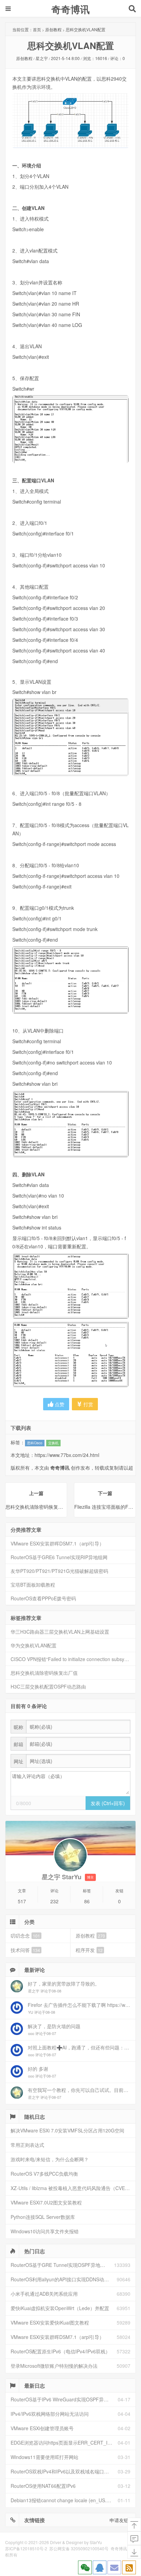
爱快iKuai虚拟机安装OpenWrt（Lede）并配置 (60, 2308)
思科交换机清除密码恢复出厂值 (44, 1673)
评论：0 (118, 58)
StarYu (96, 2542)
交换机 (53, 1443)
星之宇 (42, 58)
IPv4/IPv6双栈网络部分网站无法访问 (50, 2414)
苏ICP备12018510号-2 (26, 2548)
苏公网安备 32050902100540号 (79, 2548)
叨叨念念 (25, 1936)
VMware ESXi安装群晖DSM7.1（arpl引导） (57, 1543)
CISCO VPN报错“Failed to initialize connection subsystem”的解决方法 (73, 1659)
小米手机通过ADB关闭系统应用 (44, 2294)
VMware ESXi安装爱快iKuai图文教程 (50, 2322)
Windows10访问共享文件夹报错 (45, 2231)
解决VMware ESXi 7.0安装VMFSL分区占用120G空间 (67, 2130)
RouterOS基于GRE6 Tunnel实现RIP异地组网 (59, 1557)
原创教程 (53, 29)
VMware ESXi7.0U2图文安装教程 (46, 2202)
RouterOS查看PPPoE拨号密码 (43, 1598)
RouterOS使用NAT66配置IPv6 (43, 2486)
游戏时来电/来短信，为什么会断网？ (50, 2159)
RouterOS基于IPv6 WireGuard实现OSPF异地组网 (64, 2399)
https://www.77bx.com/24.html (67, 1455)
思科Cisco (35, 1443)
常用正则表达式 (27, 2145)
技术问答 (25, 1950)
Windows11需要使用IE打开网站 (44, 2457)
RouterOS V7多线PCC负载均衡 (44, 2174)
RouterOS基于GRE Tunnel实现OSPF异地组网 (60, 2265)
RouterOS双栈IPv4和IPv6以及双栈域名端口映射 (62, 2471)
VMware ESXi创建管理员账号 (42, 2428)
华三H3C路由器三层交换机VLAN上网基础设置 (60, 1632)
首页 (37, 29)
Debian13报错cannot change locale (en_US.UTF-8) (64, 2500)
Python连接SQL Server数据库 (43, 2217)
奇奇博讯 (70, 9)
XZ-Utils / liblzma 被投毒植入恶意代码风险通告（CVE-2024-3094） (73, 2188)
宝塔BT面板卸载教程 (33, 1585)
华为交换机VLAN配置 (34, 1645)
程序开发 (89, 1950)
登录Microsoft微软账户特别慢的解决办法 (54, 2366)
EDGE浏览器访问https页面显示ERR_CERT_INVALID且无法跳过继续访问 (64, 2443)
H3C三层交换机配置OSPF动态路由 (48, 1686)
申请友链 (119, 2520)
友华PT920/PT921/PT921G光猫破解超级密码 (59, 1571)
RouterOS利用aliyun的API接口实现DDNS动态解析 (64, 2279)
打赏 (88, 1404)
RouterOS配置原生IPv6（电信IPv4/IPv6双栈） (60, 2351)
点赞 (59, 1404)
